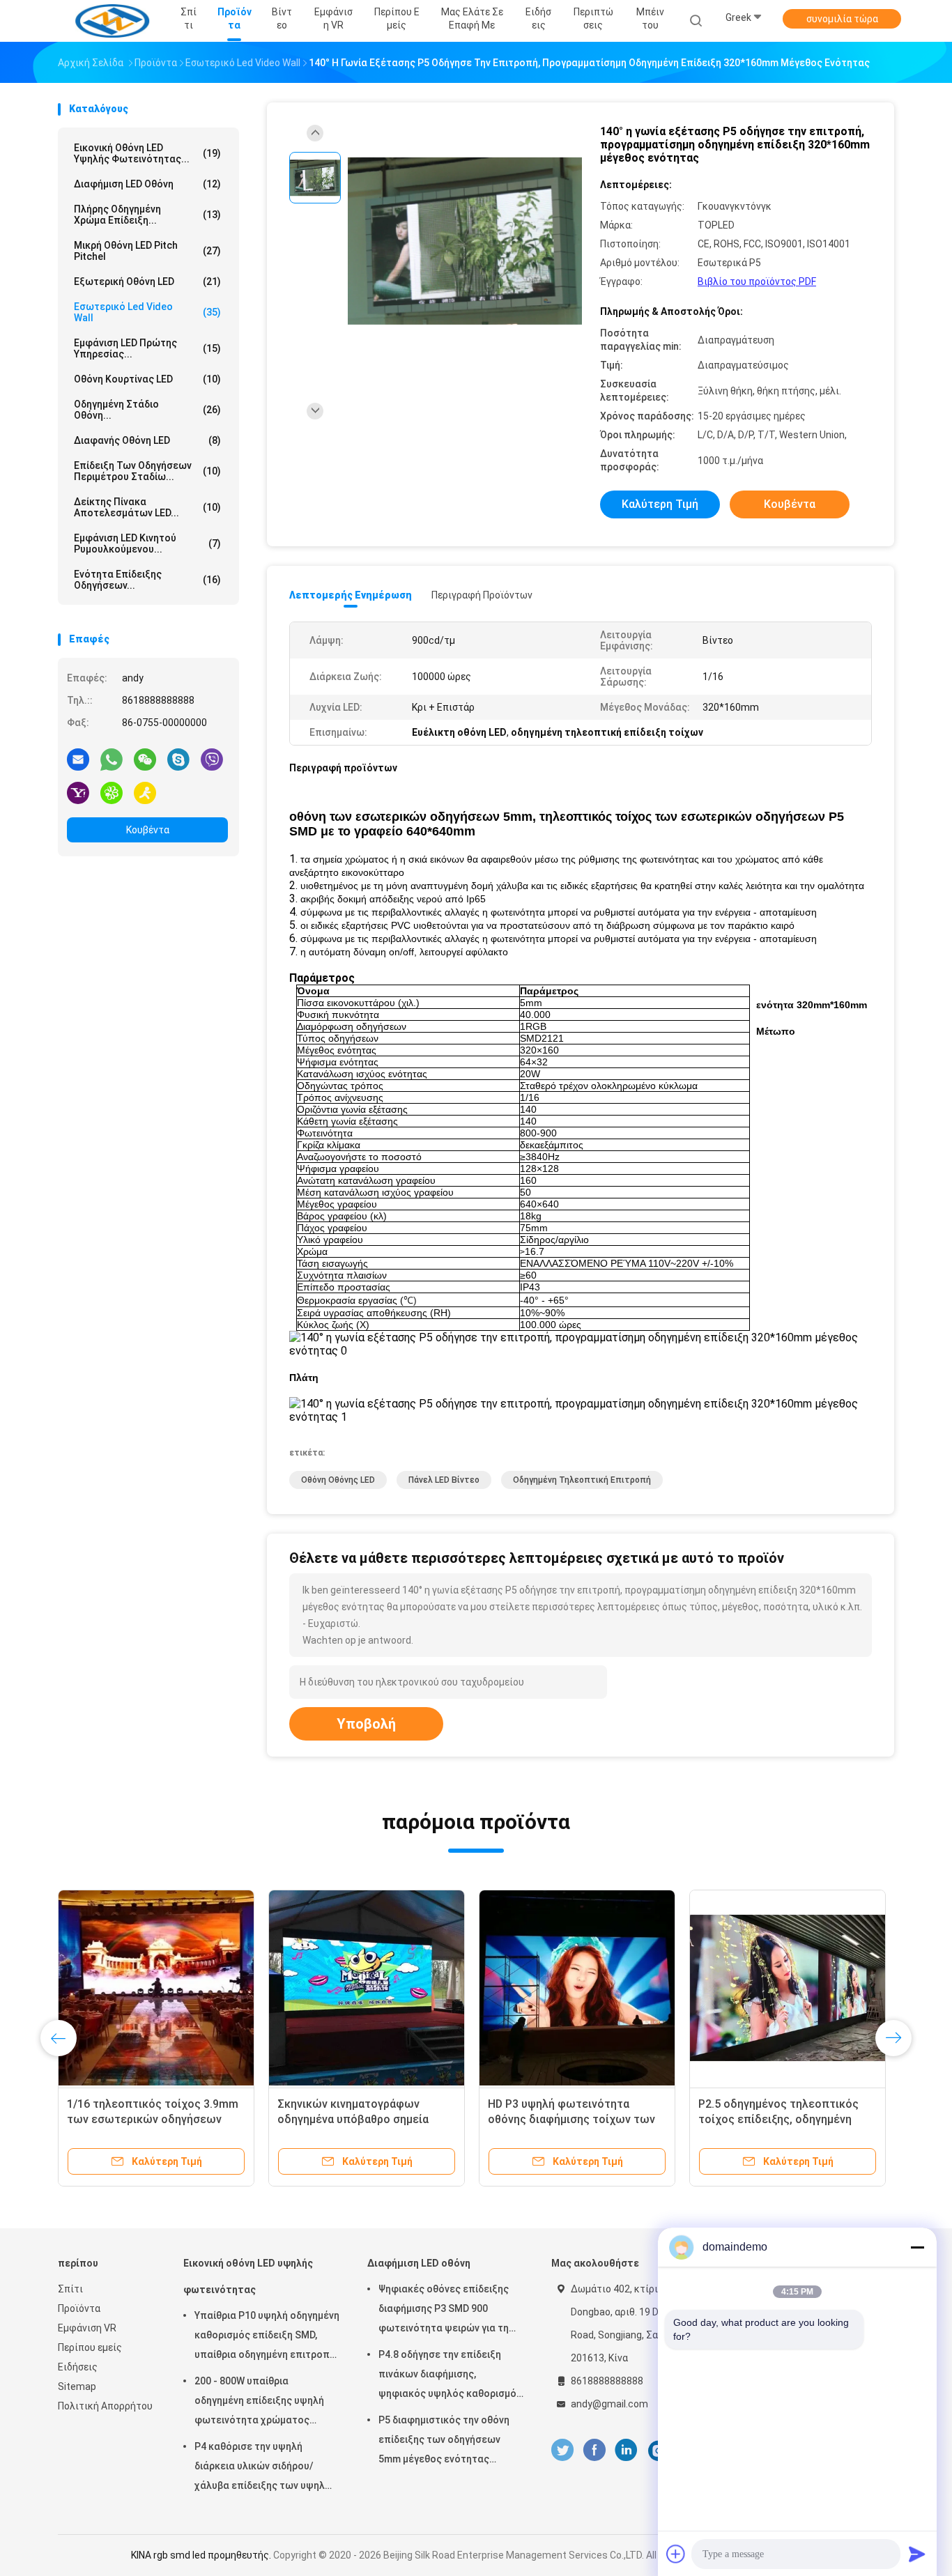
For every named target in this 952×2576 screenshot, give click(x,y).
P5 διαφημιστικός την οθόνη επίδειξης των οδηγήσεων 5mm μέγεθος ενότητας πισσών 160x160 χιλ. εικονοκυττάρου (444, 2442)
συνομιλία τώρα (842, 19)
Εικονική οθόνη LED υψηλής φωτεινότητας (248, 2276)
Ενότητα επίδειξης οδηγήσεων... (147, 580)
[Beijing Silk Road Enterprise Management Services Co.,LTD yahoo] (78, 792)
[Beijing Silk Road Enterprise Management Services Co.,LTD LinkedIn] (626, 2450)
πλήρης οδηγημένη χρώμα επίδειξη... (147, 215)
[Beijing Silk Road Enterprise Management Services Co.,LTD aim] (145, 792)
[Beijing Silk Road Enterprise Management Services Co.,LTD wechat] (145, 759)
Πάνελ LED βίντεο (444, 1480)
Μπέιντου (650, 18)
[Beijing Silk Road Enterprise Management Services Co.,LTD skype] (178, 759)
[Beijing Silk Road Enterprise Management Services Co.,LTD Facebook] (594, 2450)
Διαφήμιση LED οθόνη (147, 184)
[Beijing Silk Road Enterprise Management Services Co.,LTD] (112, 21)
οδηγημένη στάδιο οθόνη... (147, 410)
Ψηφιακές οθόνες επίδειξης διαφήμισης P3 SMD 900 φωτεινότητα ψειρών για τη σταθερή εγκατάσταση (444, 2311)
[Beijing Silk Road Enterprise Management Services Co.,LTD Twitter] (562, 2450)
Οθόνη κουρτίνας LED (147, 379)
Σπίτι (70, 2289)
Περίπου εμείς (90, 2347)
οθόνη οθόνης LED (338, 1480)
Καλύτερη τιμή (660, 504)
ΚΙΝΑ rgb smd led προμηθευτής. (202, 2555)
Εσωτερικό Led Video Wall (147, 312)
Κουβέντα (148, 830)
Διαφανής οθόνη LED (147, 440)
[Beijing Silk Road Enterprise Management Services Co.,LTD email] (78, 759)
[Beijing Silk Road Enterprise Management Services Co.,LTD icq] (112, 792)
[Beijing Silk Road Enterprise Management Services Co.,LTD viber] (212, 759)
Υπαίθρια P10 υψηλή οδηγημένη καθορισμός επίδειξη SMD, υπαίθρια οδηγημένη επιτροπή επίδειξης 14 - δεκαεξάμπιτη (267, 2337)
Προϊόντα (79, 2308)
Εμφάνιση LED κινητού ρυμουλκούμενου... (147, 543)
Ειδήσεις (78, 2367)
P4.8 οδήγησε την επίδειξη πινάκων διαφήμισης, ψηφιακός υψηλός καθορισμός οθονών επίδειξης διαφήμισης (450, 2376)
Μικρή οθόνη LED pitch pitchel (147, 251)
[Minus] (917, 2247)
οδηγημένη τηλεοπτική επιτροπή (582, 1480)
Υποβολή (366, 1724)
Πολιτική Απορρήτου (105, 2406)
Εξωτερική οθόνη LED (147, 281)
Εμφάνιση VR (87, 2328)
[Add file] (676, 2554)
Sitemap (77, 2386)
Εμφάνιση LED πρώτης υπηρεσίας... (147, 348)
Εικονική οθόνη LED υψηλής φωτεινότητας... (147, 153)
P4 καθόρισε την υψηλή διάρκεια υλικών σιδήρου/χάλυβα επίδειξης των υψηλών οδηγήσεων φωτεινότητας (266, 2468)
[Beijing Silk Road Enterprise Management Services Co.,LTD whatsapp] (112, 759)
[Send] (917, 2554)
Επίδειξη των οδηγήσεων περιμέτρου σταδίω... (147, 471)
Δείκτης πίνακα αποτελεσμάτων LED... (147, 507)
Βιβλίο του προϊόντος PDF (757, 281)
